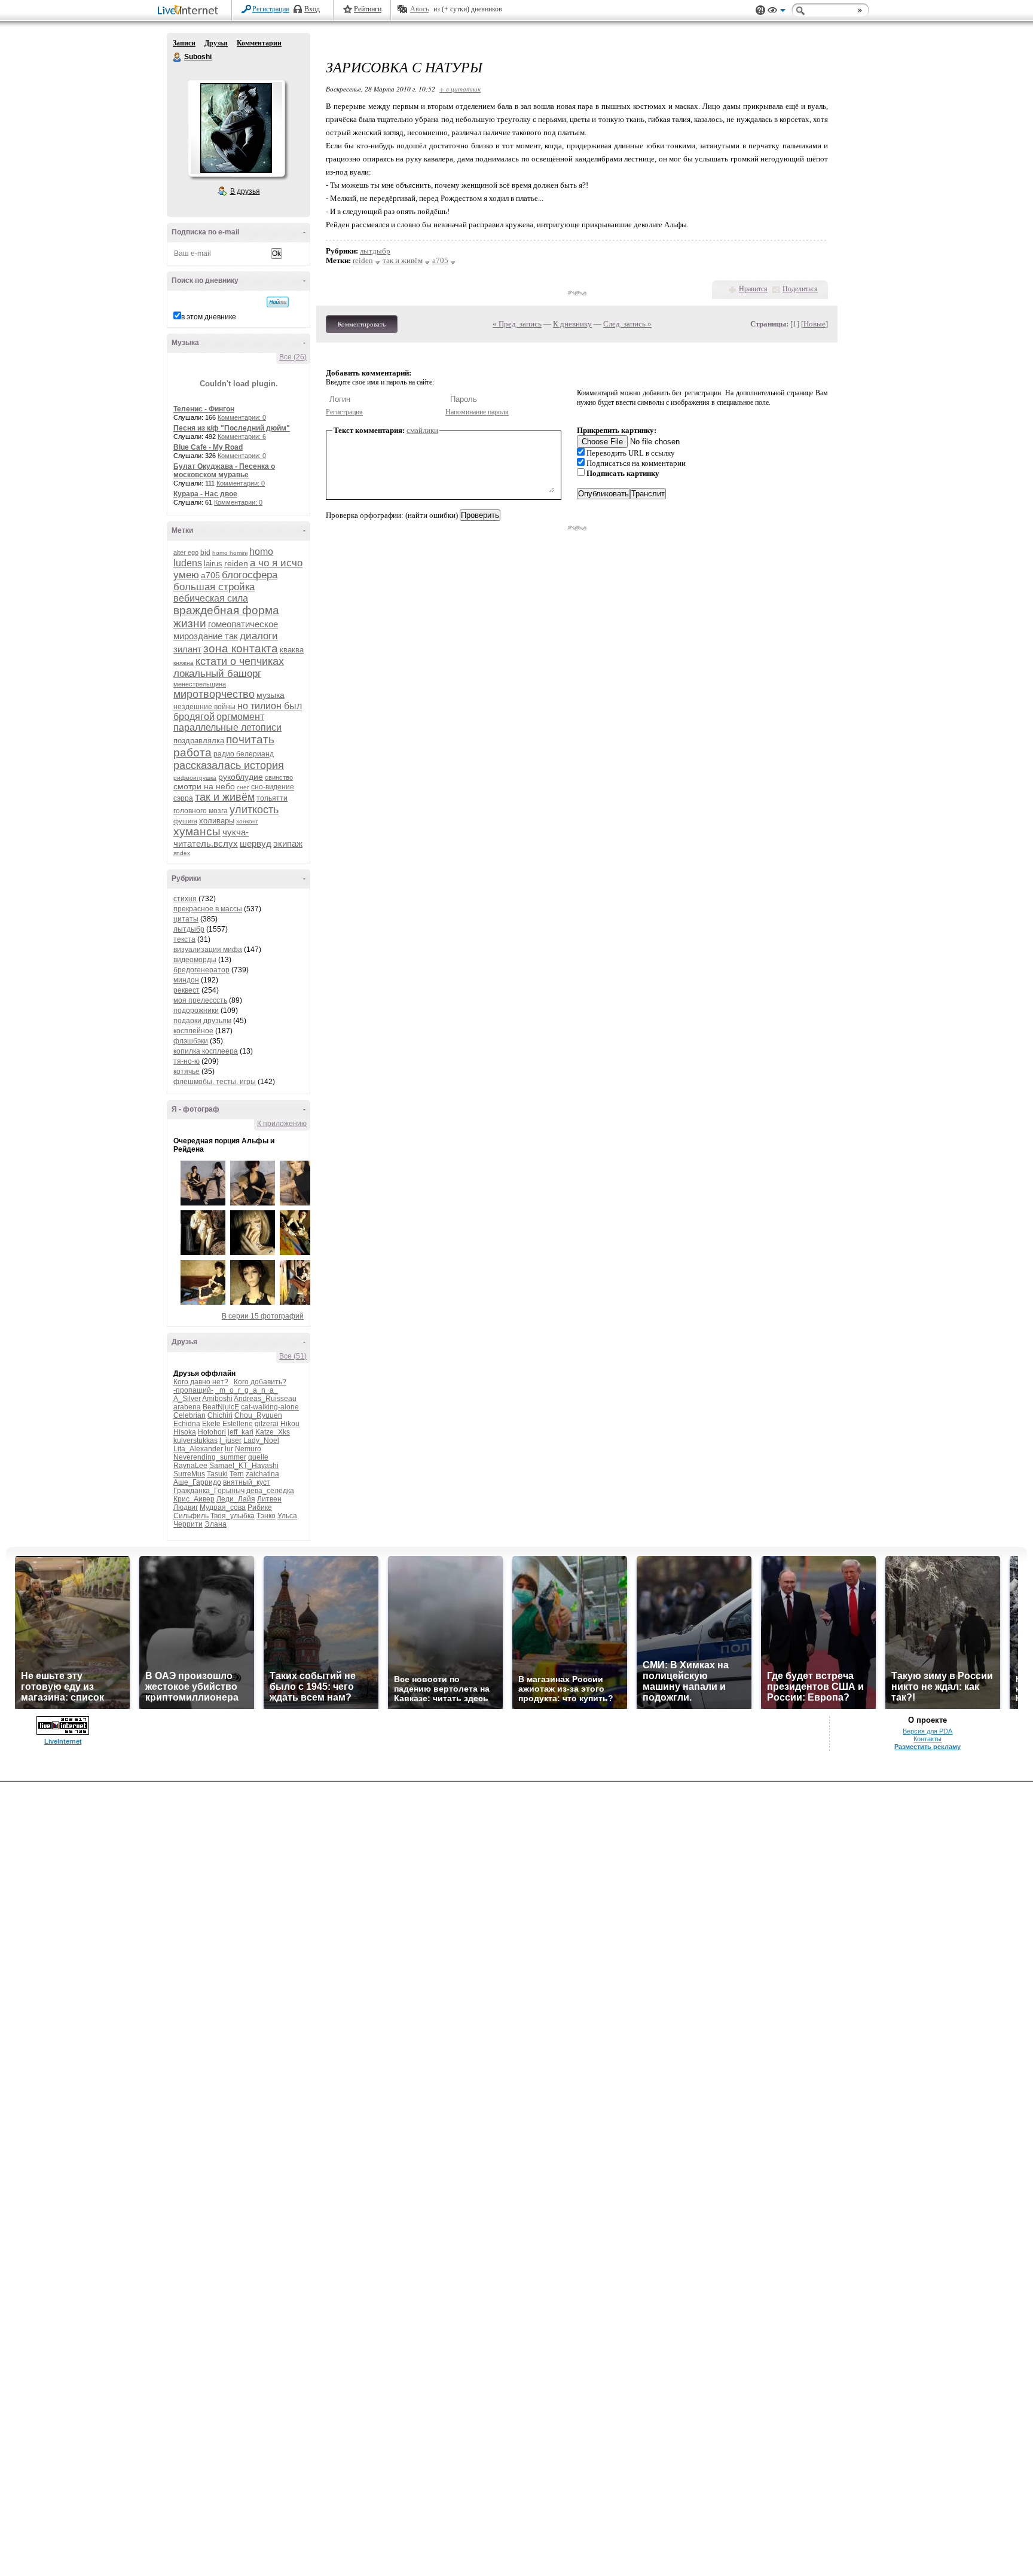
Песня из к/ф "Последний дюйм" (232, 428)
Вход (312, 9)
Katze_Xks (273, 1432)
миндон (186, 980)
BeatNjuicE (221, 1407)
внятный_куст (247, 1482)
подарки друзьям (202, 1021)
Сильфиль (191, 1516)
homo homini (230, 553)
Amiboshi (217, 1399)
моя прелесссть (200, 1000)
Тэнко (266, 1516)
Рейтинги (368, 9)
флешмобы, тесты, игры (215, 1082)
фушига (185, 821)
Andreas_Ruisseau (265, 1399)
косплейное (193, 1031)
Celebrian (190, 1415)
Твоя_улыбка (233, 1516)
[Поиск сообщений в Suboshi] (278, 302)
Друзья (216, 43)
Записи (184, 43)
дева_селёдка (270, 1491)
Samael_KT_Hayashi (244, 1466)
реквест (187, 990)
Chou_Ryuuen (258, 1415)
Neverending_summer (210, 1457)
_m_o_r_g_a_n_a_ (247, 1390)
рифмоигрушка (195, 778)
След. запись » (627, 324)
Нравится (753, 289)
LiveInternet (190, 11)
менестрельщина (200, 684)
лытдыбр (189, 929)
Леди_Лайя (236, 1499)
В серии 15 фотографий (263, 1316)
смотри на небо (204, 786)
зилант (187, 649)
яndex (182, 853)
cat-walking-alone (270, 1407)
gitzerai (267, 1424)
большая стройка (214, 587)
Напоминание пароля (477, 412)
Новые (815, 324)
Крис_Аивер (194, 1499)
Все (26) (293, 357)
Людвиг (186, 1507)
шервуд (256, 843)
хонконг (247, 821)
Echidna (187, 1424)
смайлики (422, 430)
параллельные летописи (227, 727)
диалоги (259, 636)
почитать (250, 739)
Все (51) (293, 1356)
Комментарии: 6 (242, 437)
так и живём (225, 797)
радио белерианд (244, 754)
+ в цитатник (460, 89)
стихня (185, 899)
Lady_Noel (261, 1440)
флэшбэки (191, 1041)
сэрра (183, 798)
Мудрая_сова (223, 1507)
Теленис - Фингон (204, 409)
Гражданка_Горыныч (209, 1491)
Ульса (287, 1516)
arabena (187, 1407)
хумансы (197, 831)
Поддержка (760, 10)
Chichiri (220, 1415)
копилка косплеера (206, 1051)
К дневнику (572, 324)
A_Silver (187, 1399)
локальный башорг (217, 674)
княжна (184, 663)
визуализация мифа (208, 950)
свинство (279, 777)
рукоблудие (241, 777)
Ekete (211, 1424)
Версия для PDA (927, 1731)
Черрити (188, 1524)
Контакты (927, 1739)
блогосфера (250, 575)
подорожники (196, 1011)
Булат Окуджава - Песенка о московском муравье (224, 471)
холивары (217, 821)
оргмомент (240, 717)
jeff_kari (241, 1432)
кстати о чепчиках (240, 661)
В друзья (245, 191)
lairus (213, 564)
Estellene (238, 1424)
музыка (271, 695)
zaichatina (262, 1474)
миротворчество (214, 694)
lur (229, 1449)
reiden (236, 563)
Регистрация (271, 9)
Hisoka (185, 1432)
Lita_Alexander (198, 1449)
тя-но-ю (187, 1061)
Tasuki (217, 1474)
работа (192, 753)
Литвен (269, 1499)
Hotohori (212, 1432)
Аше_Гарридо (197, 1482)
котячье (187, 1072)
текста (184, 939)
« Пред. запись (517, 324)
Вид (777, 12)
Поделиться (800, 289)
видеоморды (195, 960)
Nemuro (248, 1449)
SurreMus (189, 1474)
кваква (292, 650)
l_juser (230, 1440)
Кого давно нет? (201, 1382)
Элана (216, 1524)
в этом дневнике (209, 317)
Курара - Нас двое (205, 494)
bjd (205, 553)
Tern (237, 1474)
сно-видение (273, 787)
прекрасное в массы (208, 909)
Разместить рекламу (927, 1747)
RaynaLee (190, 1466)
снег (243, 787)
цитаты (186, 919)
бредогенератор (201, 970)
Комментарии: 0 (242, 417)
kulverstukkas (195, 1440)
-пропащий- (193, 1390)
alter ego (186, 553)
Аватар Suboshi (236, 128)
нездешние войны (204, 707)
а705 (210, 575)
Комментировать (362, 324)
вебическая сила (211, 598)
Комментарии (259, 43)
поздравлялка (199, 741)
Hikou (290, 1424)
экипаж (288, 843)
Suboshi (178, 57)
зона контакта (241, 648)
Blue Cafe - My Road (208, 447)
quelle (258, 1457)
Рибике (260, 1507)
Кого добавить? (260, 1382)
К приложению (282, 1124)
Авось (419, 9)
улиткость (254, 810)
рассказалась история (229, 765)
